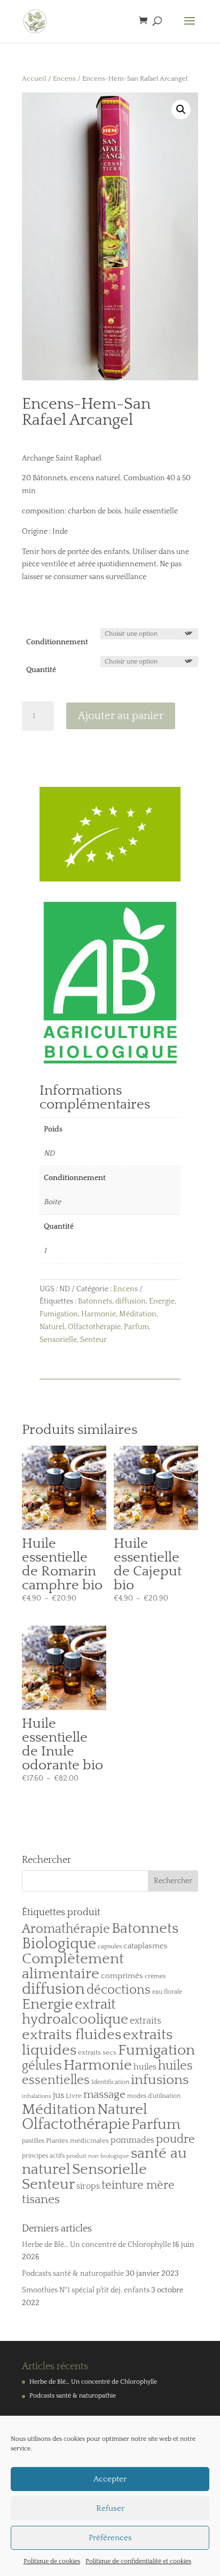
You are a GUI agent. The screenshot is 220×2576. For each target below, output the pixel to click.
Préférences (110, 2538)
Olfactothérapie (94, 1327)
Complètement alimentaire (73, 1966)
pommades (132, 2140)
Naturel (52, 1327)
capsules (110, 1946)
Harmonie (99, 1314)
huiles (145, 2067)
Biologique (59, 1944)
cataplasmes (146, 1946)
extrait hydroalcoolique (75, 2012)
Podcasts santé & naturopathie (73, 2274)
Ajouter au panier (121, 716)
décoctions (119, 1990)
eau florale (167, 1992)
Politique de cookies (52, 2561)
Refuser (110, 2508)
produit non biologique (98, 2156)
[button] (181, 110)
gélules (42, 2066)
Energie (162, 1301)
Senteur (93, 1340)
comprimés (122, 1976)
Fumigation (59, 1314)
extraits (146, 2021)
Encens (64, 79)
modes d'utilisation (154, 2096)
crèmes (155, 1976)
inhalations (37, 2096)
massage (104, 2095)
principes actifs (43, 2156)
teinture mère (138, 2185)
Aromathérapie (66, 1929)
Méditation (138, 1314)
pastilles (33, 2141)
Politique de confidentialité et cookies (138, 2561)
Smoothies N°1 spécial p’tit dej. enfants (86, 2290)
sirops (88, 2186)
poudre (175, 2140)
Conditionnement (57, 642)
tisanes (41, 2200)
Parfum (136, 1327)
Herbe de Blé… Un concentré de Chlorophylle (96, 2245)
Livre (74, 2096)
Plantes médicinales (77, 2141)
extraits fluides (72, 2035)
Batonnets (95, 1301)
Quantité (41, 670)
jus (58, 2095)
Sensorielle (58, 1340)
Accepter (110, 2479)
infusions (160, 2080)
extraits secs (97, 2052)
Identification (110, 2082)
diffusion (131, 1301)
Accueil (34, 79)
